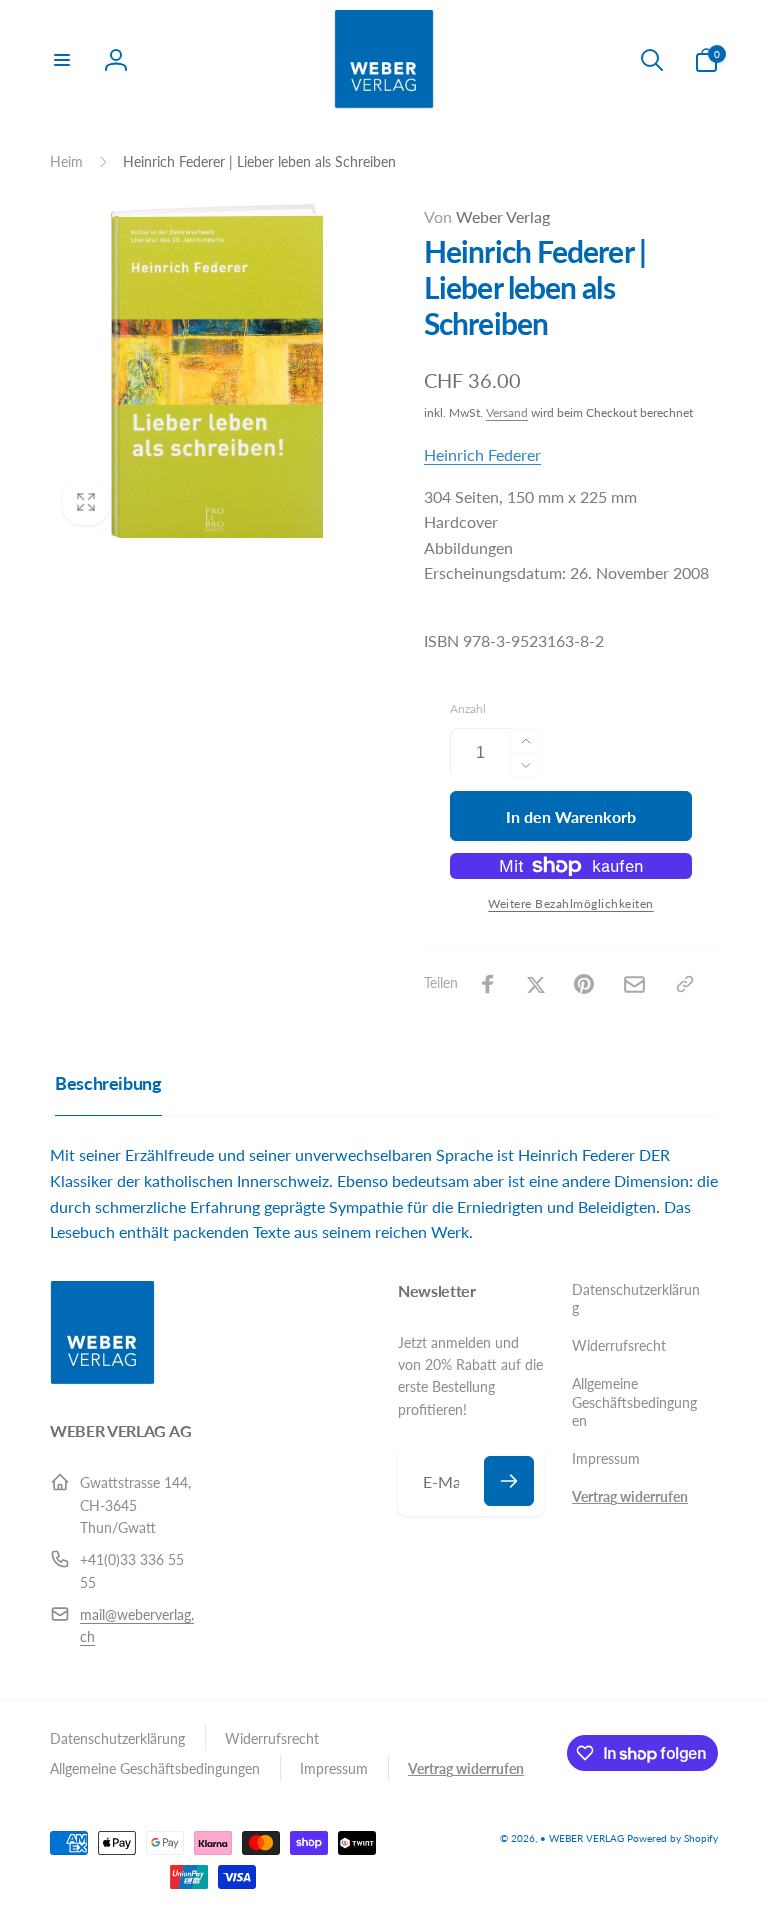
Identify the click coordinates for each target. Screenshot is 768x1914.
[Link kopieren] (685, 984)
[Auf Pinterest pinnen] (584, 984)
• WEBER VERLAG (582, 1838)
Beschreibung (108, 1083)
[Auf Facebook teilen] (488, 984)
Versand (507, 412)
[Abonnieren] (509, 1481)
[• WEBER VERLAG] (102, 1378)
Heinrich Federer (482, 454)
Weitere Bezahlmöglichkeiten (571, 903)
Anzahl (468, 708)
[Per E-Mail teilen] (634, 984)
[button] (62, 60)
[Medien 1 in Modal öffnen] (217, 371)
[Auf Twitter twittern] (536, 984)
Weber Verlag (487, 216)
